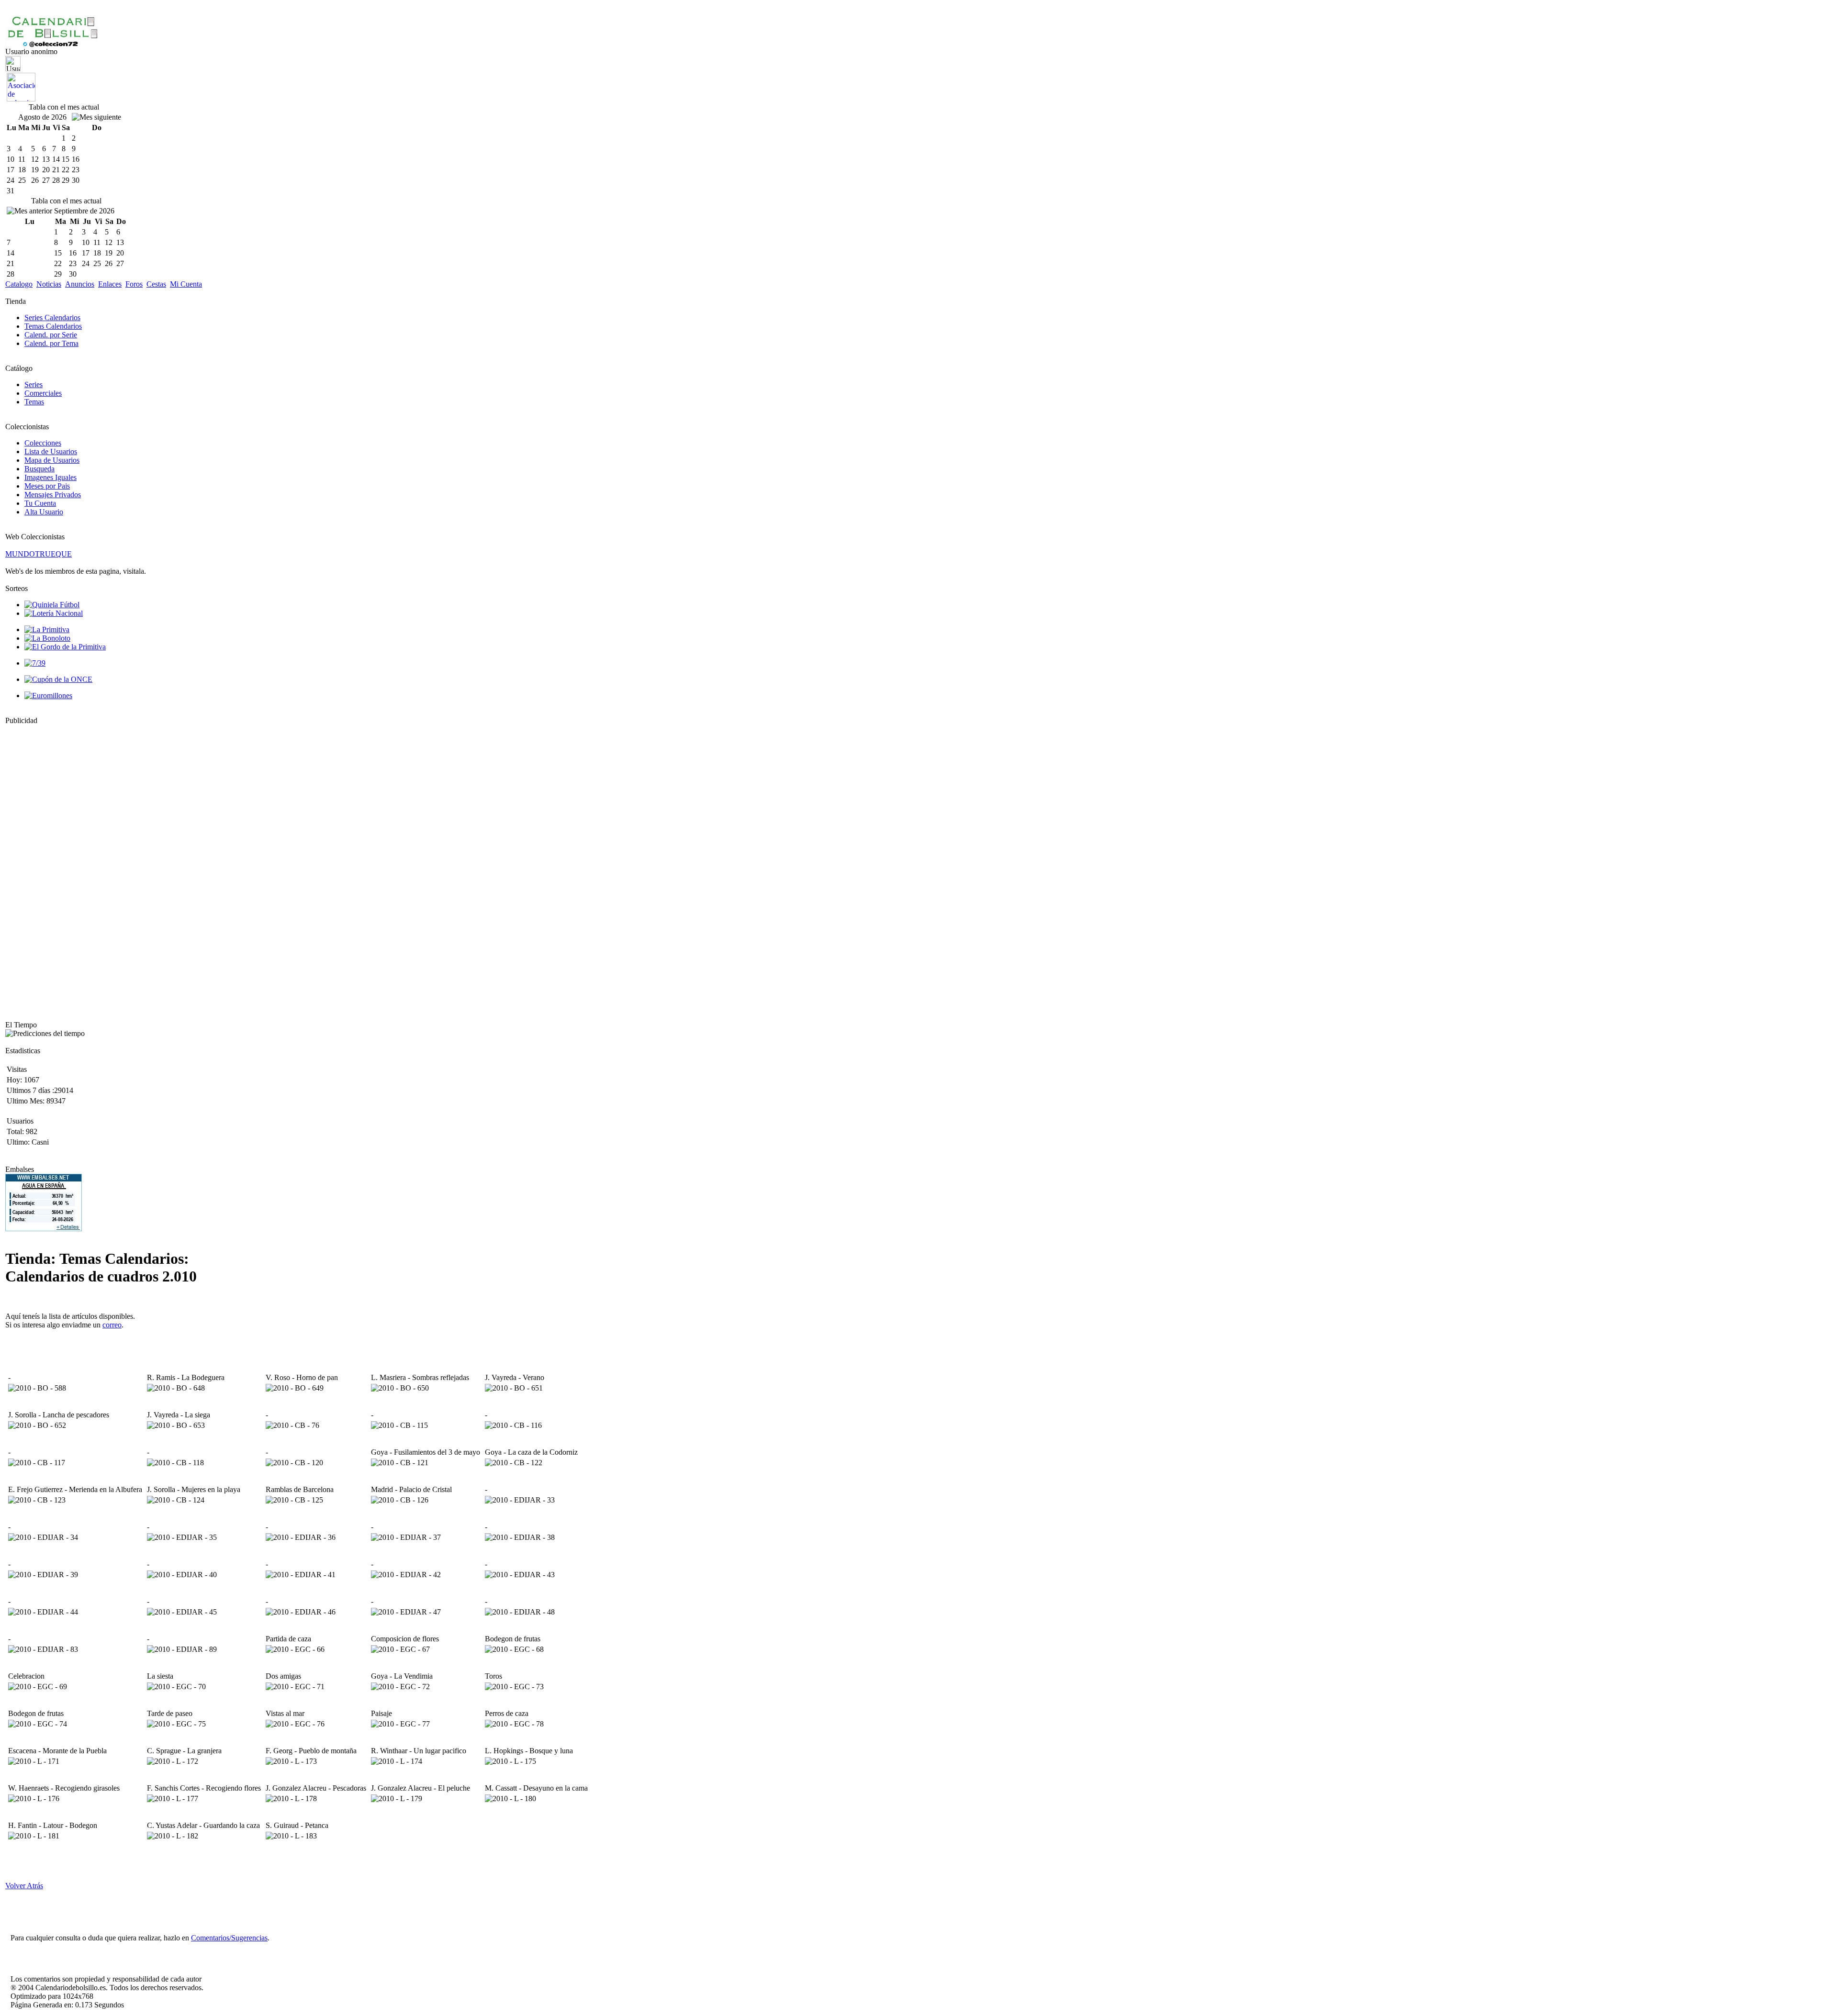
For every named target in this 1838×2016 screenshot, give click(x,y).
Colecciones (43, 443)
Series (34, 384)
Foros (134, 284)
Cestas (156, 284)
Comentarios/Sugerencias (229, 1938)
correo (112, 1325)
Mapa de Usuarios (52, 460)
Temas (34, 402)
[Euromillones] (48, 696)
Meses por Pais (47, 486)
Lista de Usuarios (51, 451)
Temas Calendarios (53, 326)
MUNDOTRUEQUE (39, 554)
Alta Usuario (44, 512)
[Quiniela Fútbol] (52, 605)
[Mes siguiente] (96, 117)
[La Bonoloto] (47, 638)
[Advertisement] (34, 869)
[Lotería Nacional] (54, 613)
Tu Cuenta (40, 503)
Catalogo (19, 284)
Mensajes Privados (53, 495)
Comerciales (43, 393)
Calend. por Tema (51, 343)
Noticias (49, 284)
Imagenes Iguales (50, 477)
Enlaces (110, 284)
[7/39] (35, 663)
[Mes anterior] (29, 211)
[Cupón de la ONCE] (58, 679)
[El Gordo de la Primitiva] (65, 647)
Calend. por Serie (51, 335)
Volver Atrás (24, 1886)
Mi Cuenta (186, 284)
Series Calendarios (52, 317)
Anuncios (80, 284)
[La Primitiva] (47, 629)
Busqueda (39, 469)
